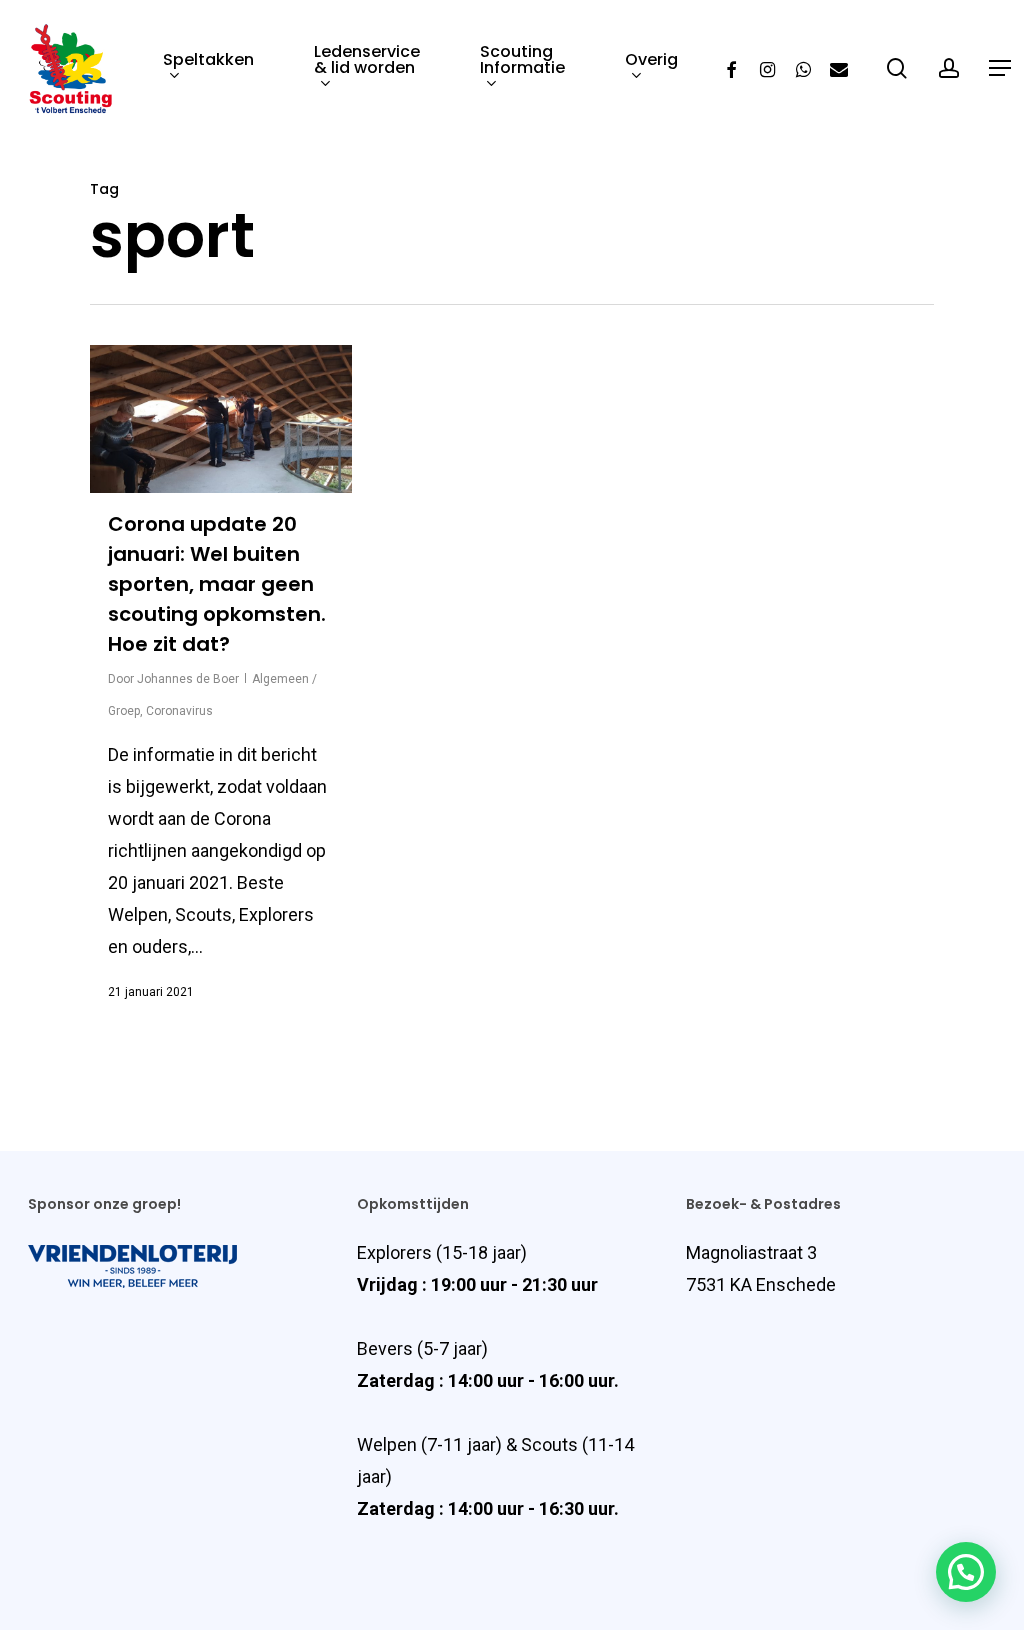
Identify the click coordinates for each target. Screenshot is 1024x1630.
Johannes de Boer (188, 679)
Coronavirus (179, 711)
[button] (966, 1572)
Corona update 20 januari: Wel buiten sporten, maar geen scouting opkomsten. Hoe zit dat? (217, 584)
